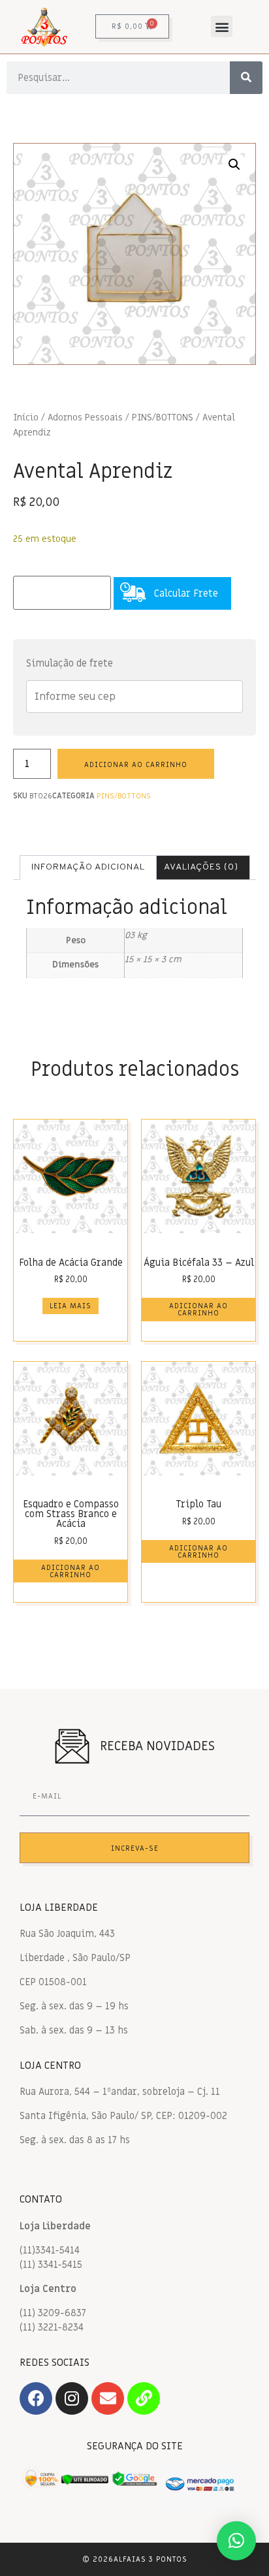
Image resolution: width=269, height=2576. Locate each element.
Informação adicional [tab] (88, 867)
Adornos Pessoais (85, 418)
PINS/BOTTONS (163, 418)
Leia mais (71, 1306)
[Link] (144, 2398)
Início (26, 418)
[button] (222, 26)
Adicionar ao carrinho (136, 765)
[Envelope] (108, 2398)
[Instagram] (72, 2398)
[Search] (246, 78)
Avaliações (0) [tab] (201, 867)
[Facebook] (36, 2398)
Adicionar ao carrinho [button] (198, 1310)
